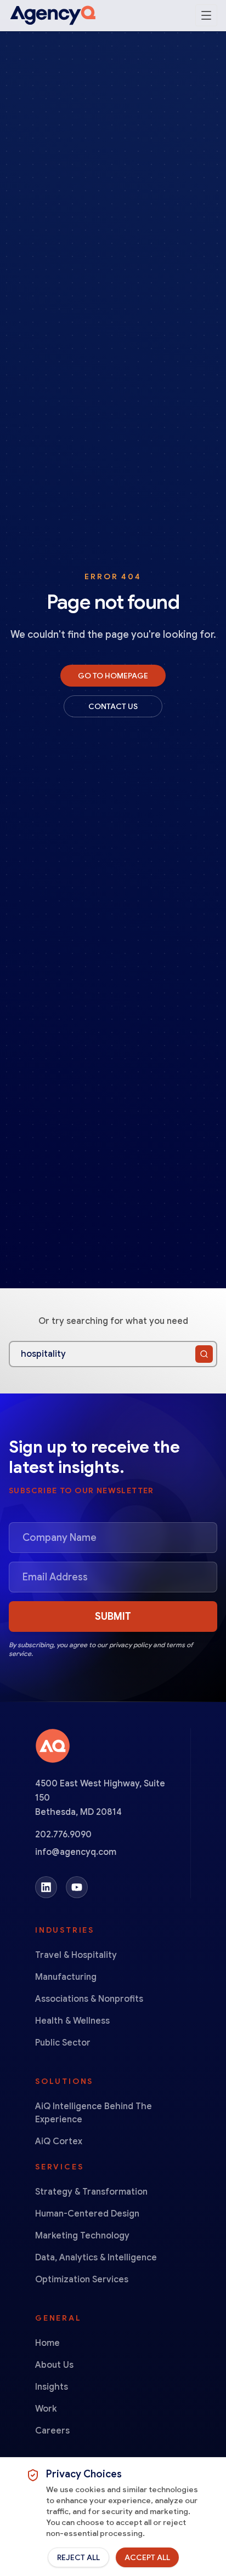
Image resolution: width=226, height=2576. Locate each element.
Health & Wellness (72, 2021)
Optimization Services (82, 2280)
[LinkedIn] (46, 1887)
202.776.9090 (63, 1835)
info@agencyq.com (76, 1852)
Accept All (147, 2557)
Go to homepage (113, 676)
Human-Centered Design (87, 2214)
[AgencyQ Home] (53, 15)
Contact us (113, 706)
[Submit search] (204, 1354)
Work (46, 2409)
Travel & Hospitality (76, 1955)
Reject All (78, 2557)
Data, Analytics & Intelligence (96, 2258)
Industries (65, 1930)
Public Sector (63, 2043)
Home (47, 2343)
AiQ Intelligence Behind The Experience (94, 2113)
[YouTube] (77, 1887)
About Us (54, 2365)
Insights (52, 2387)
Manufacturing (66, 1977)
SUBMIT (113, 1617)
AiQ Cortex (59, 2141)
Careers (52, 2431)
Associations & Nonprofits (89, 1999)
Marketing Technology (82, 2236)
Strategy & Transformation (91, 2192)
